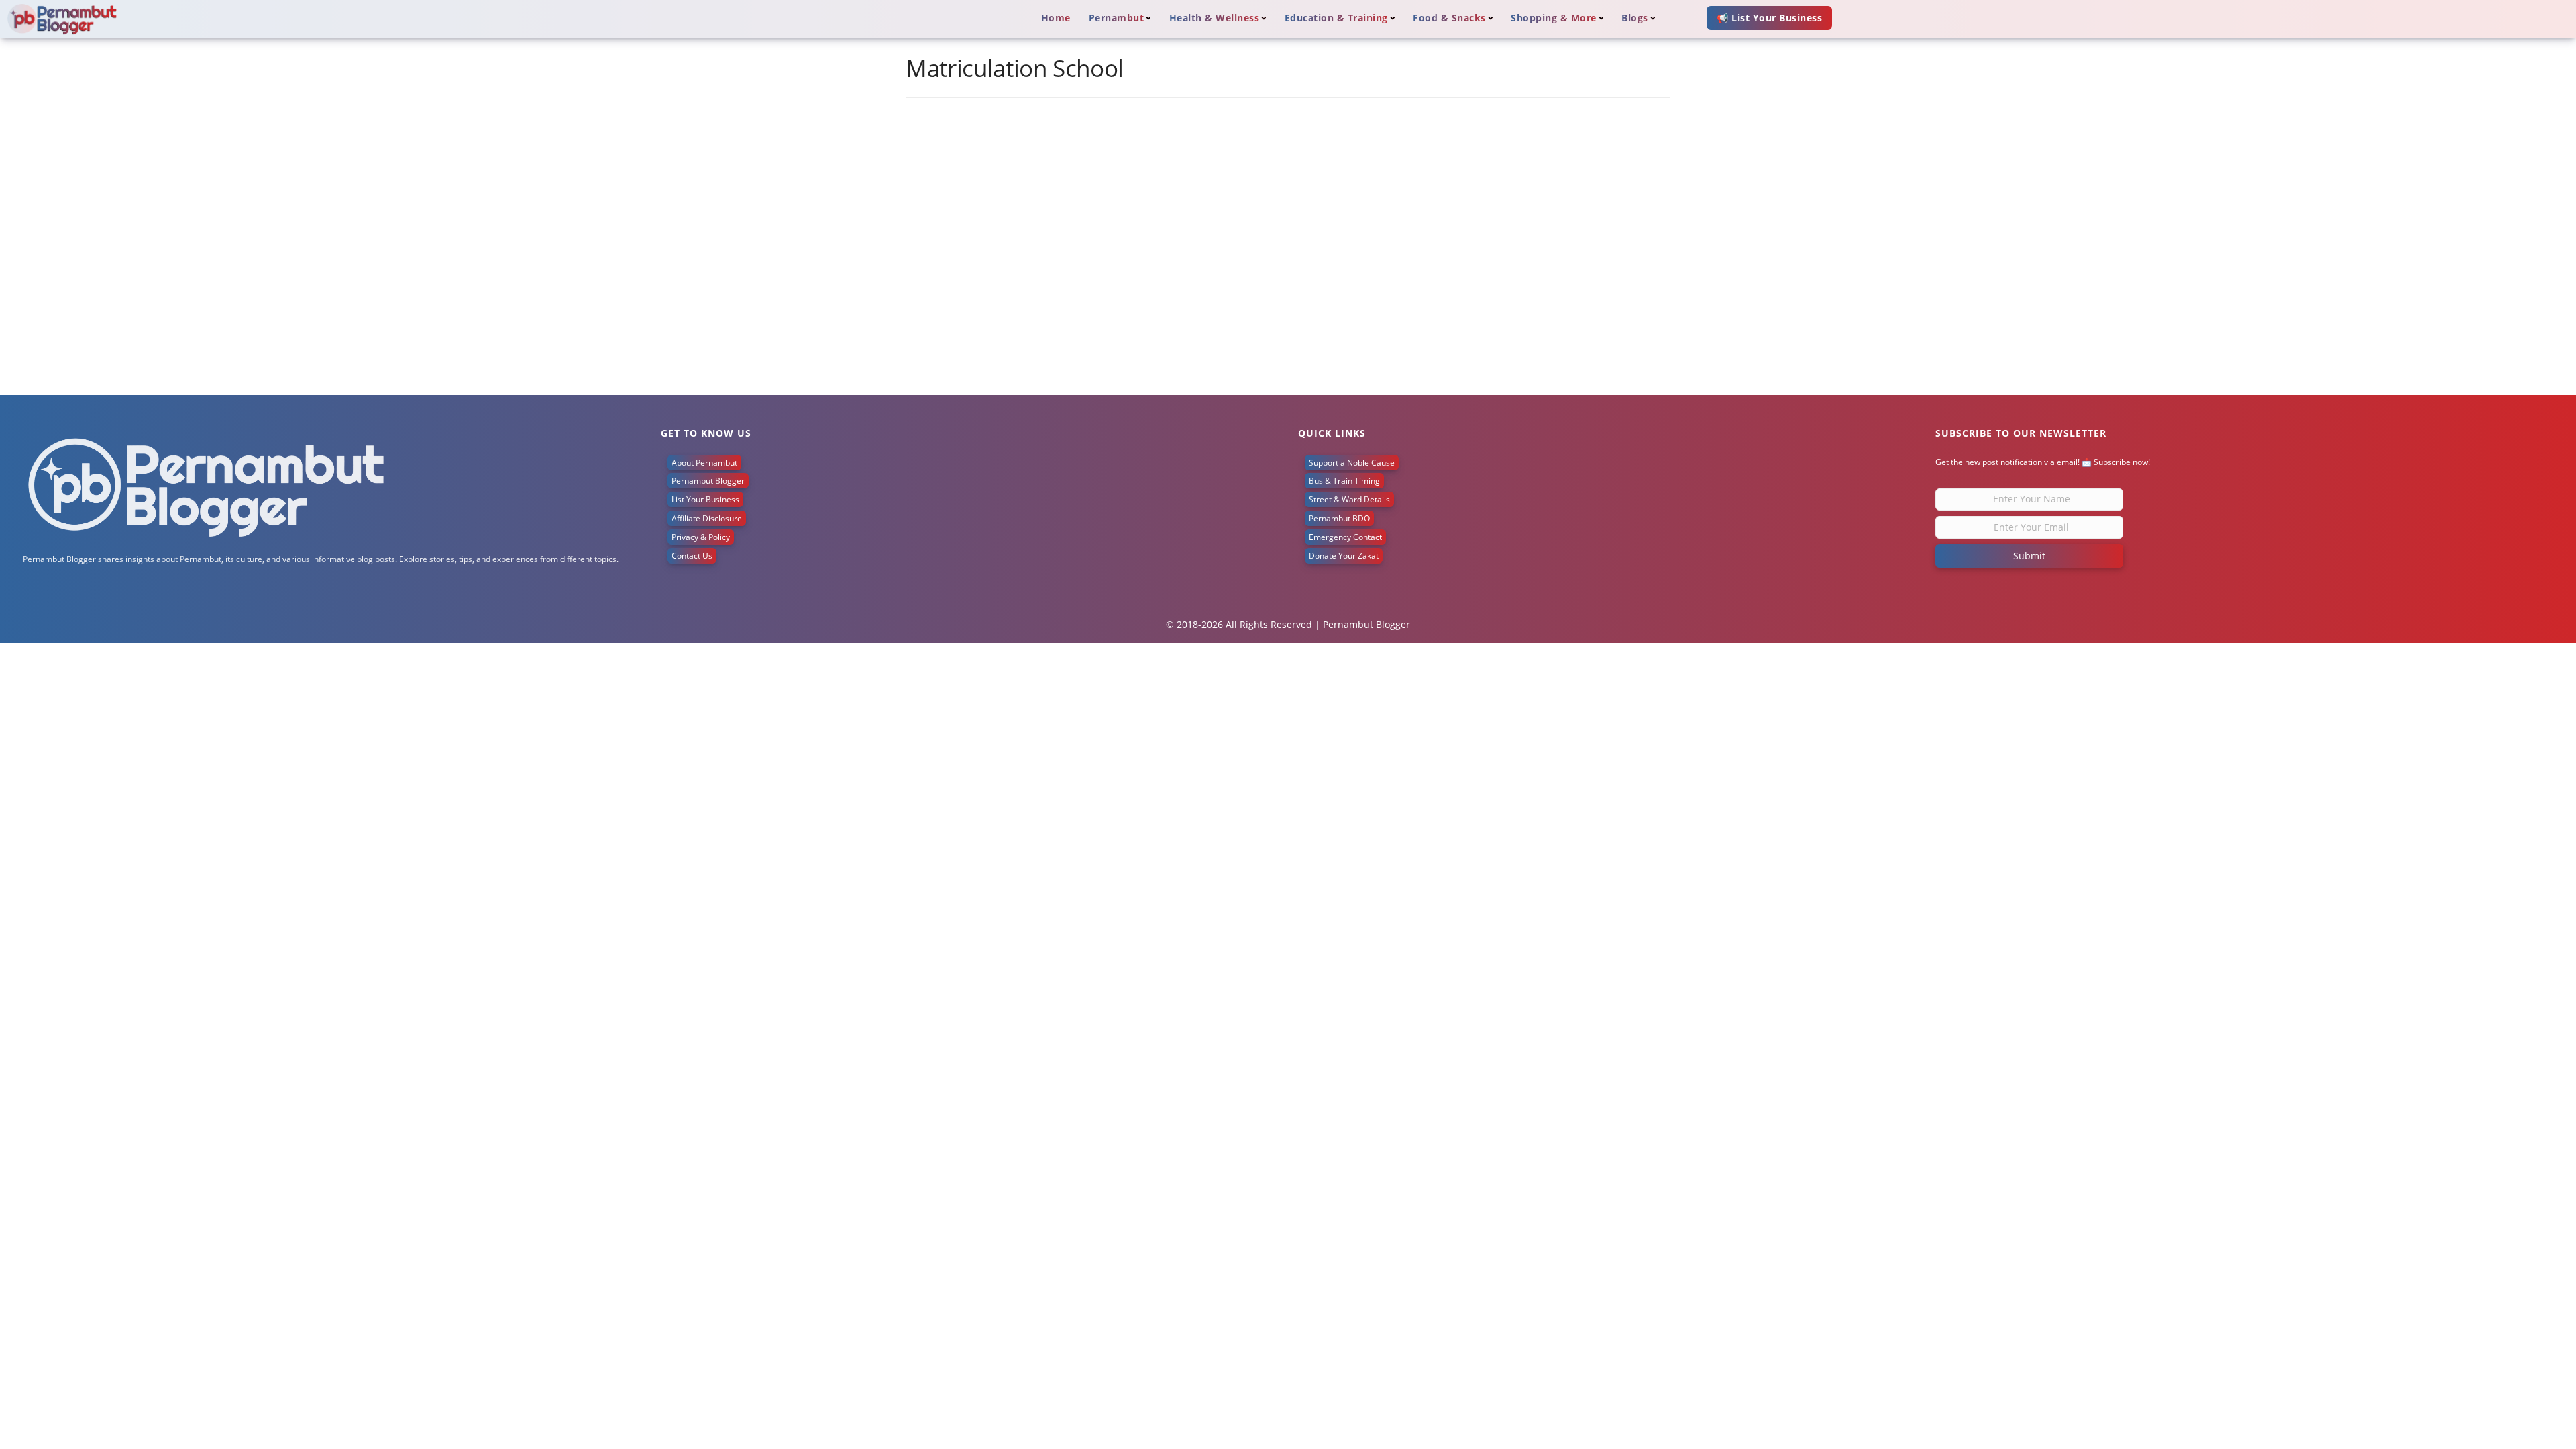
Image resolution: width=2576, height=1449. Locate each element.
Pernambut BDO (1339, 518)
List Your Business (705, 499)
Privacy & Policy (701, 537)
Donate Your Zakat (1344, 556)
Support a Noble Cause (1352, 463)
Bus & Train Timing (1344, 481)
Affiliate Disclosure (707, 518)
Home (1056, 18)
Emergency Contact (1345, 537)
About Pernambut (704, 463)
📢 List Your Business (1769, 18)
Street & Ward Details (1349, 499)
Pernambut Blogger (708, 481)
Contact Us (692, 556)
